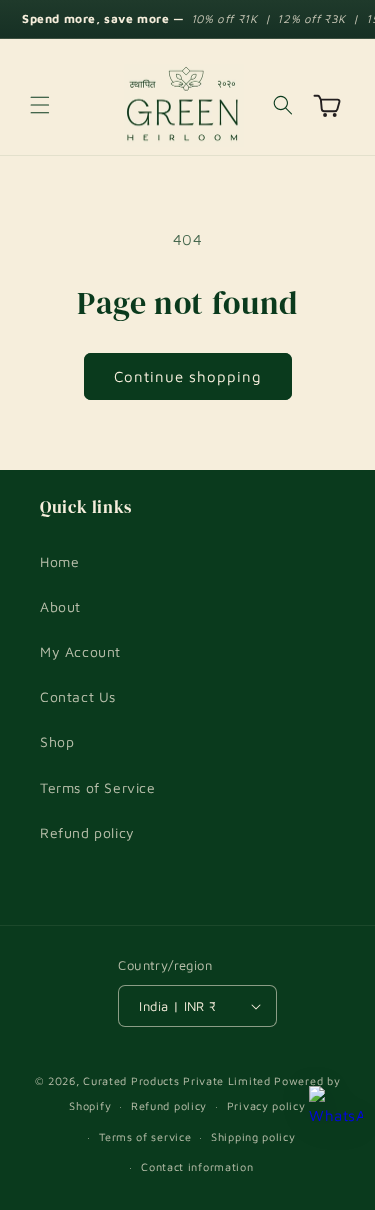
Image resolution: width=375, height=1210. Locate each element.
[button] (40, 105)
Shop (57, 741)
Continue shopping (188, 376)
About (60, 606)
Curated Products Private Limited (176, 1080)
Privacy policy (266, 1105)
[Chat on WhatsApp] (336, 1113)
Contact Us (78, 696)
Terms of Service (98, 787)
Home (59, 561)
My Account (80, 651)
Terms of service (145, 1136)
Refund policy (87, 832)
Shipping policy (253, 1136)
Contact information (197, 1166)
